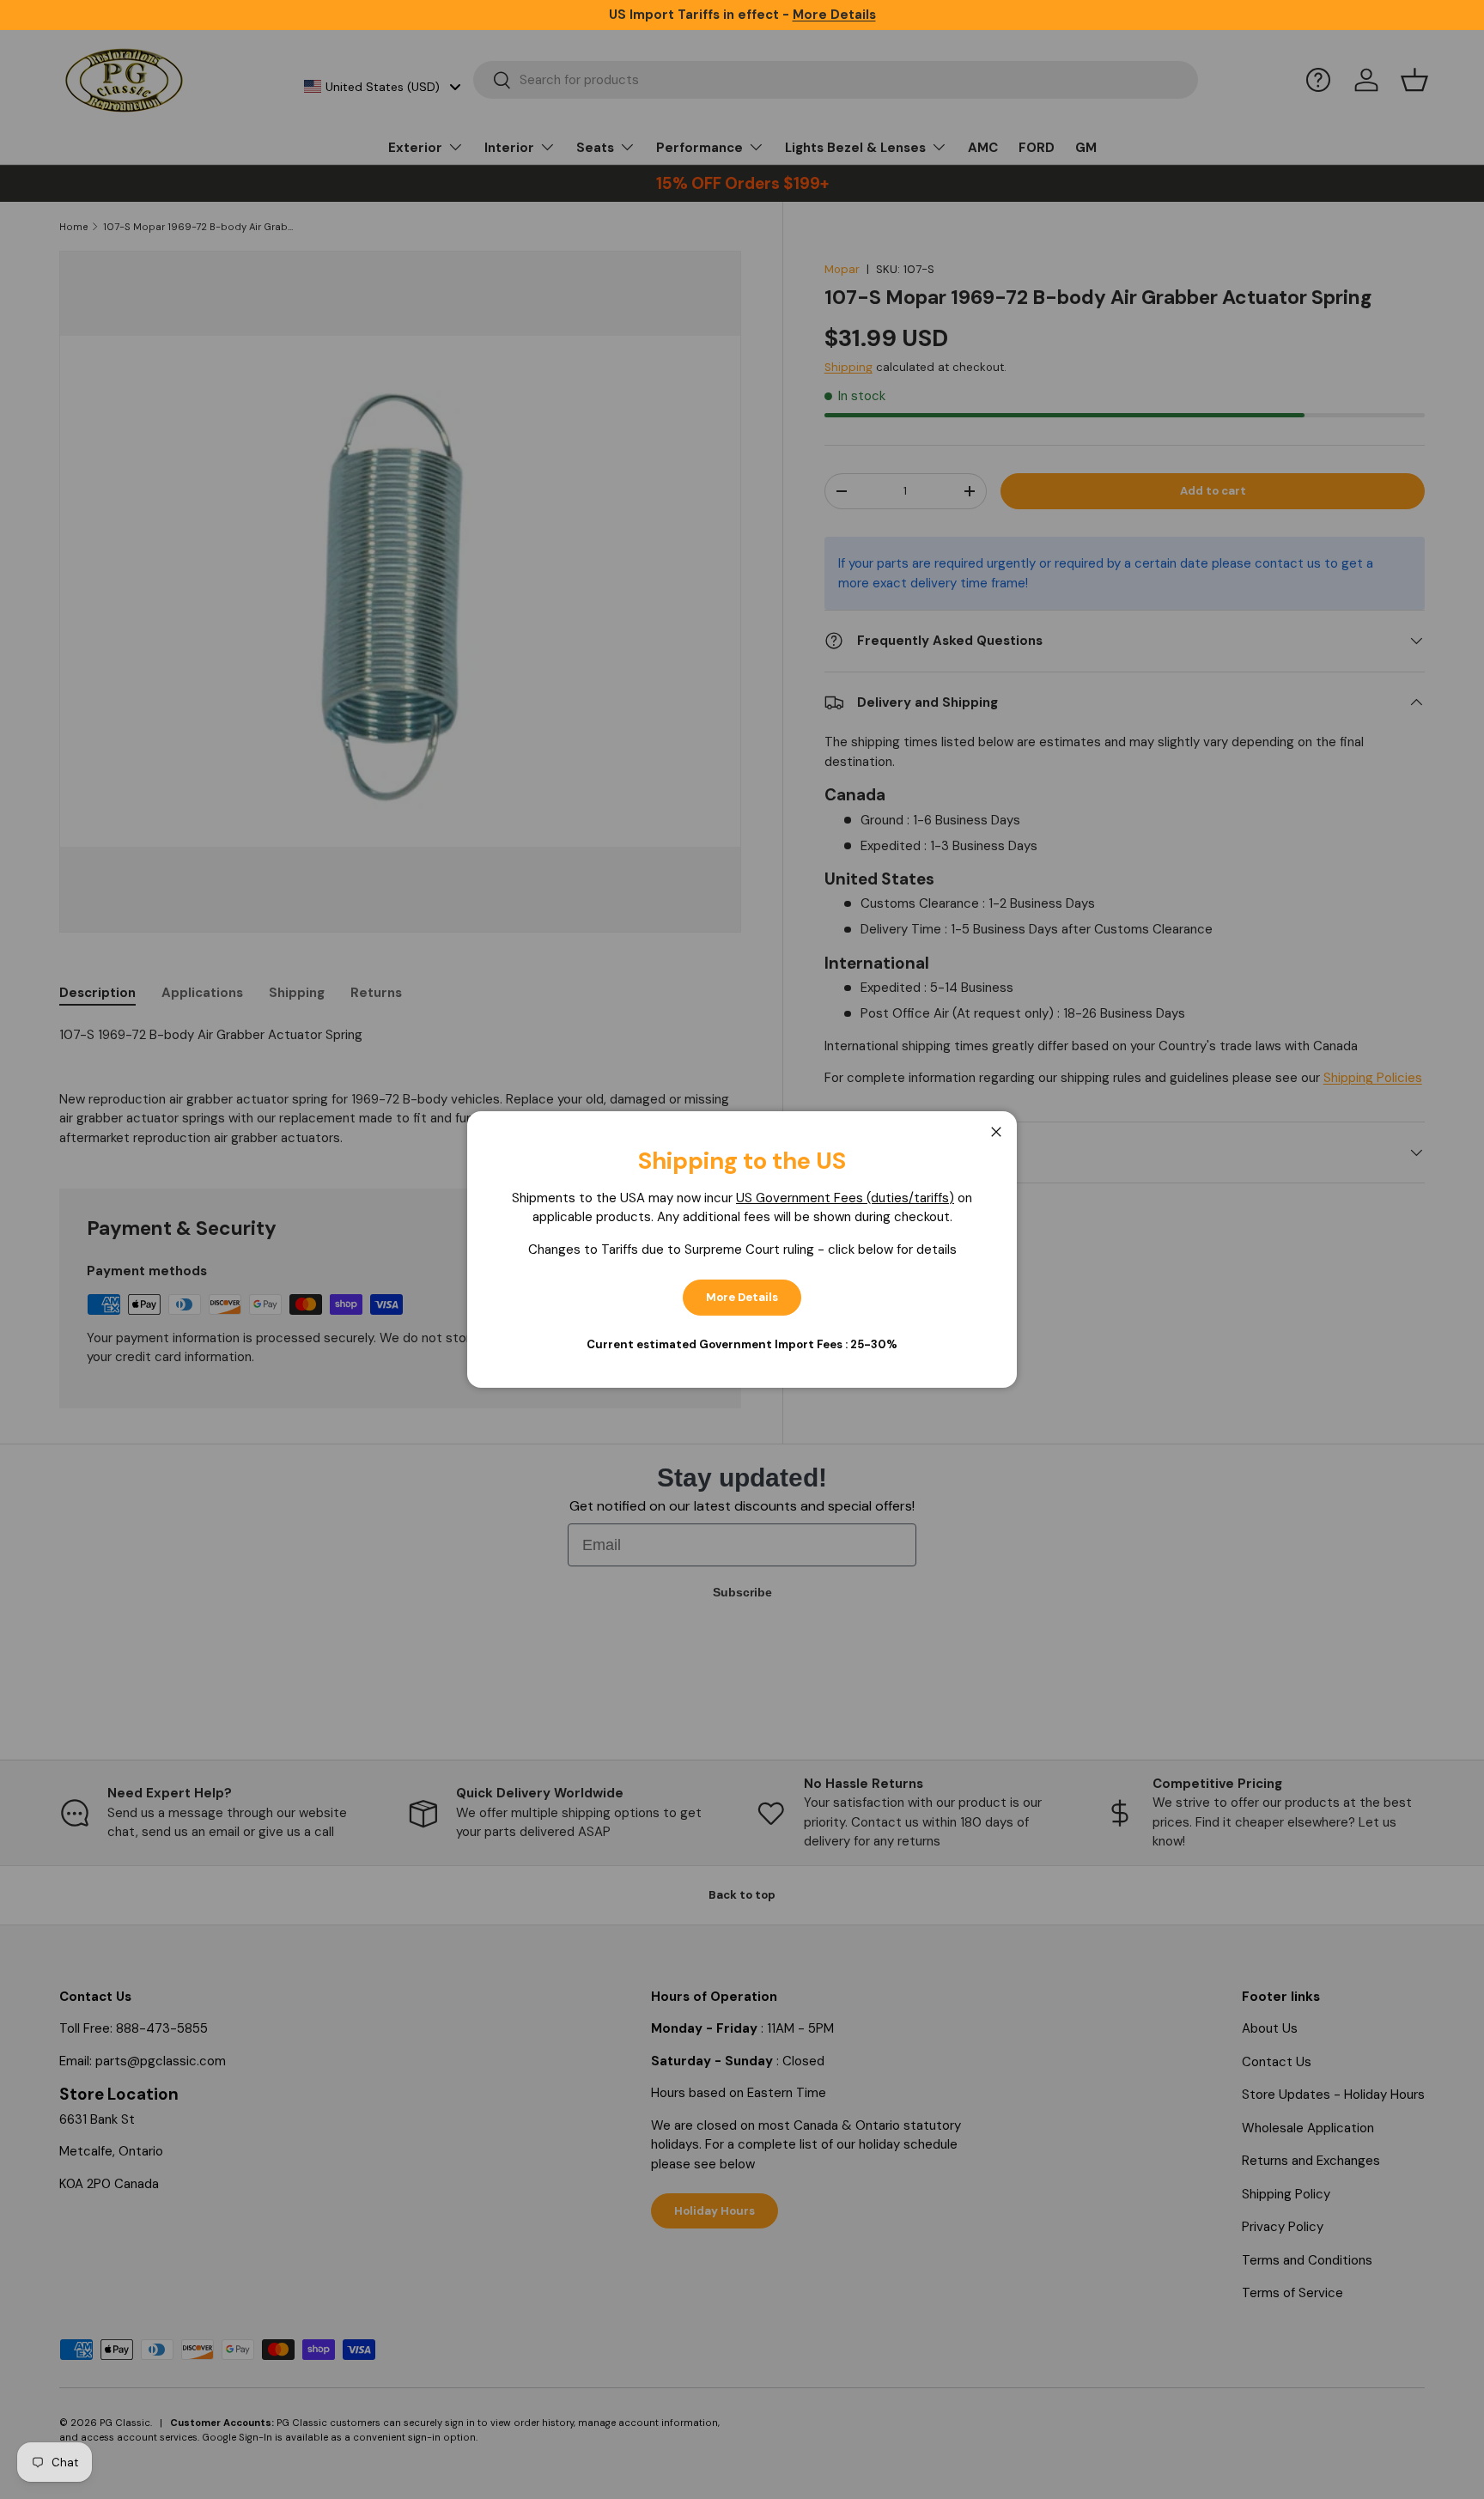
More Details (742, 1297)
